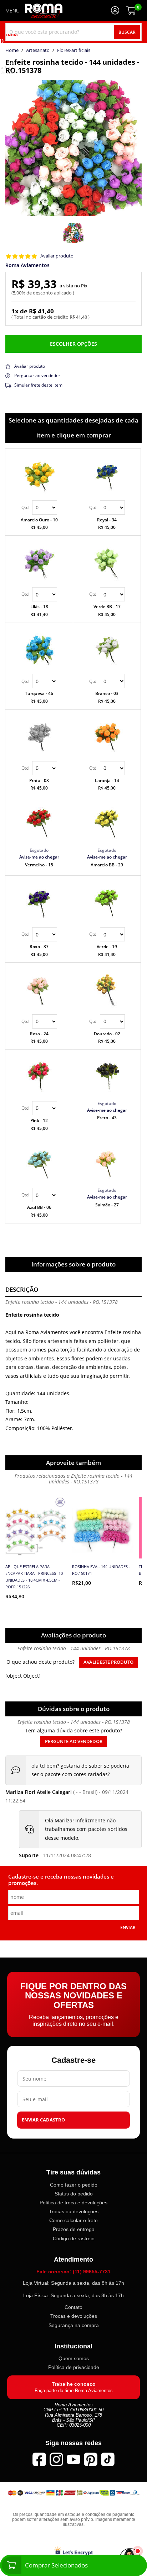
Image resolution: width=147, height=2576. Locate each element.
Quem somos (74, 2359)
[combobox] (73, 32)
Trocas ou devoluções (74, 2212)
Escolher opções (73, 344)
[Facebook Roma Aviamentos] (39, 2459)
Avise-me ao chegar (39, 857)
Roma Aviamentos (27, 265)
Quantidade (39, 508)
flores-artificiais (74, 51)
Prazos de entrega (74, 2230)
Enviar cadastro (43, 2120)
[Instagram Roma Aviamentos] (56, 2459)
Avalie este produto (108, 1662)
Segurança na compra (74, 2325)
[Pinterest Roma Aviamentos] (91, 2459)
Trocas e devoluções (74, 2316)
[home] (44, 11)
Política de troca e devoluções (73, 2203)
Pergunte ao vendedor (74, 1741)
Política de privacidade (74, 2368)
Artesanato (38, 51)
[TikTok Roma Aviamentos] (108, 2459)
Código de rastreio (74, 2238)
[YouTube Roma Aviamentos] (73, 2459)
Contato (73, 2307)
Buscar (127, 32)
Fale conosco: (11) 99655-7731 (73, 2272)
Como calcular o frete (73, 2221)
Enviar (128, 1927)
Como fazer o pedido (74, 2185)
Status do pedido (74, 2194)
